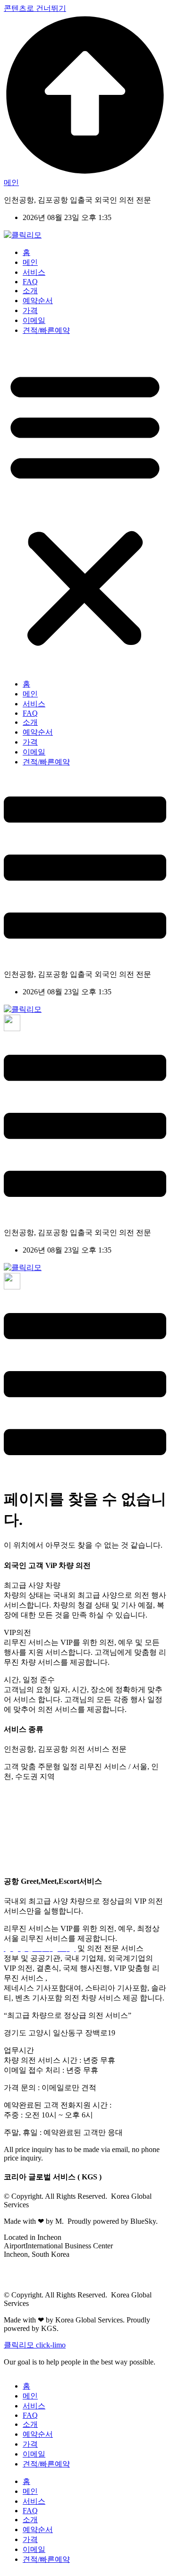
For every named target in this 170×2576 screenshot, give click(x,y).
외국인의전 (36, 1843)
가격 (30, 310)
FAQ (30, 282)
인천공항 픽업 (27, 1794)
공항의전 (89, 1804)
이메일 (34, 320)
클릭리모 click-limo (35, 2345)
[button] (85, 508)
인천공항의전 (55, 1814)
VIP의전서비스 (85, 1843)
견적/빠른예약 (46, 330)
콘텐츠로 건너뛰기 (35, 8)
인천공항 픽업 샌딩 (115, 1814)
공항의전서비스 (30, 1834)
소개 (30, 291)
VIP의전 (106, 1794)
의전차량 (72, 1794)
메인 (30, 262)
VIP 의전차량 (86, 1834)
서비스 (34, 272)
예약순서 (38, 301)
